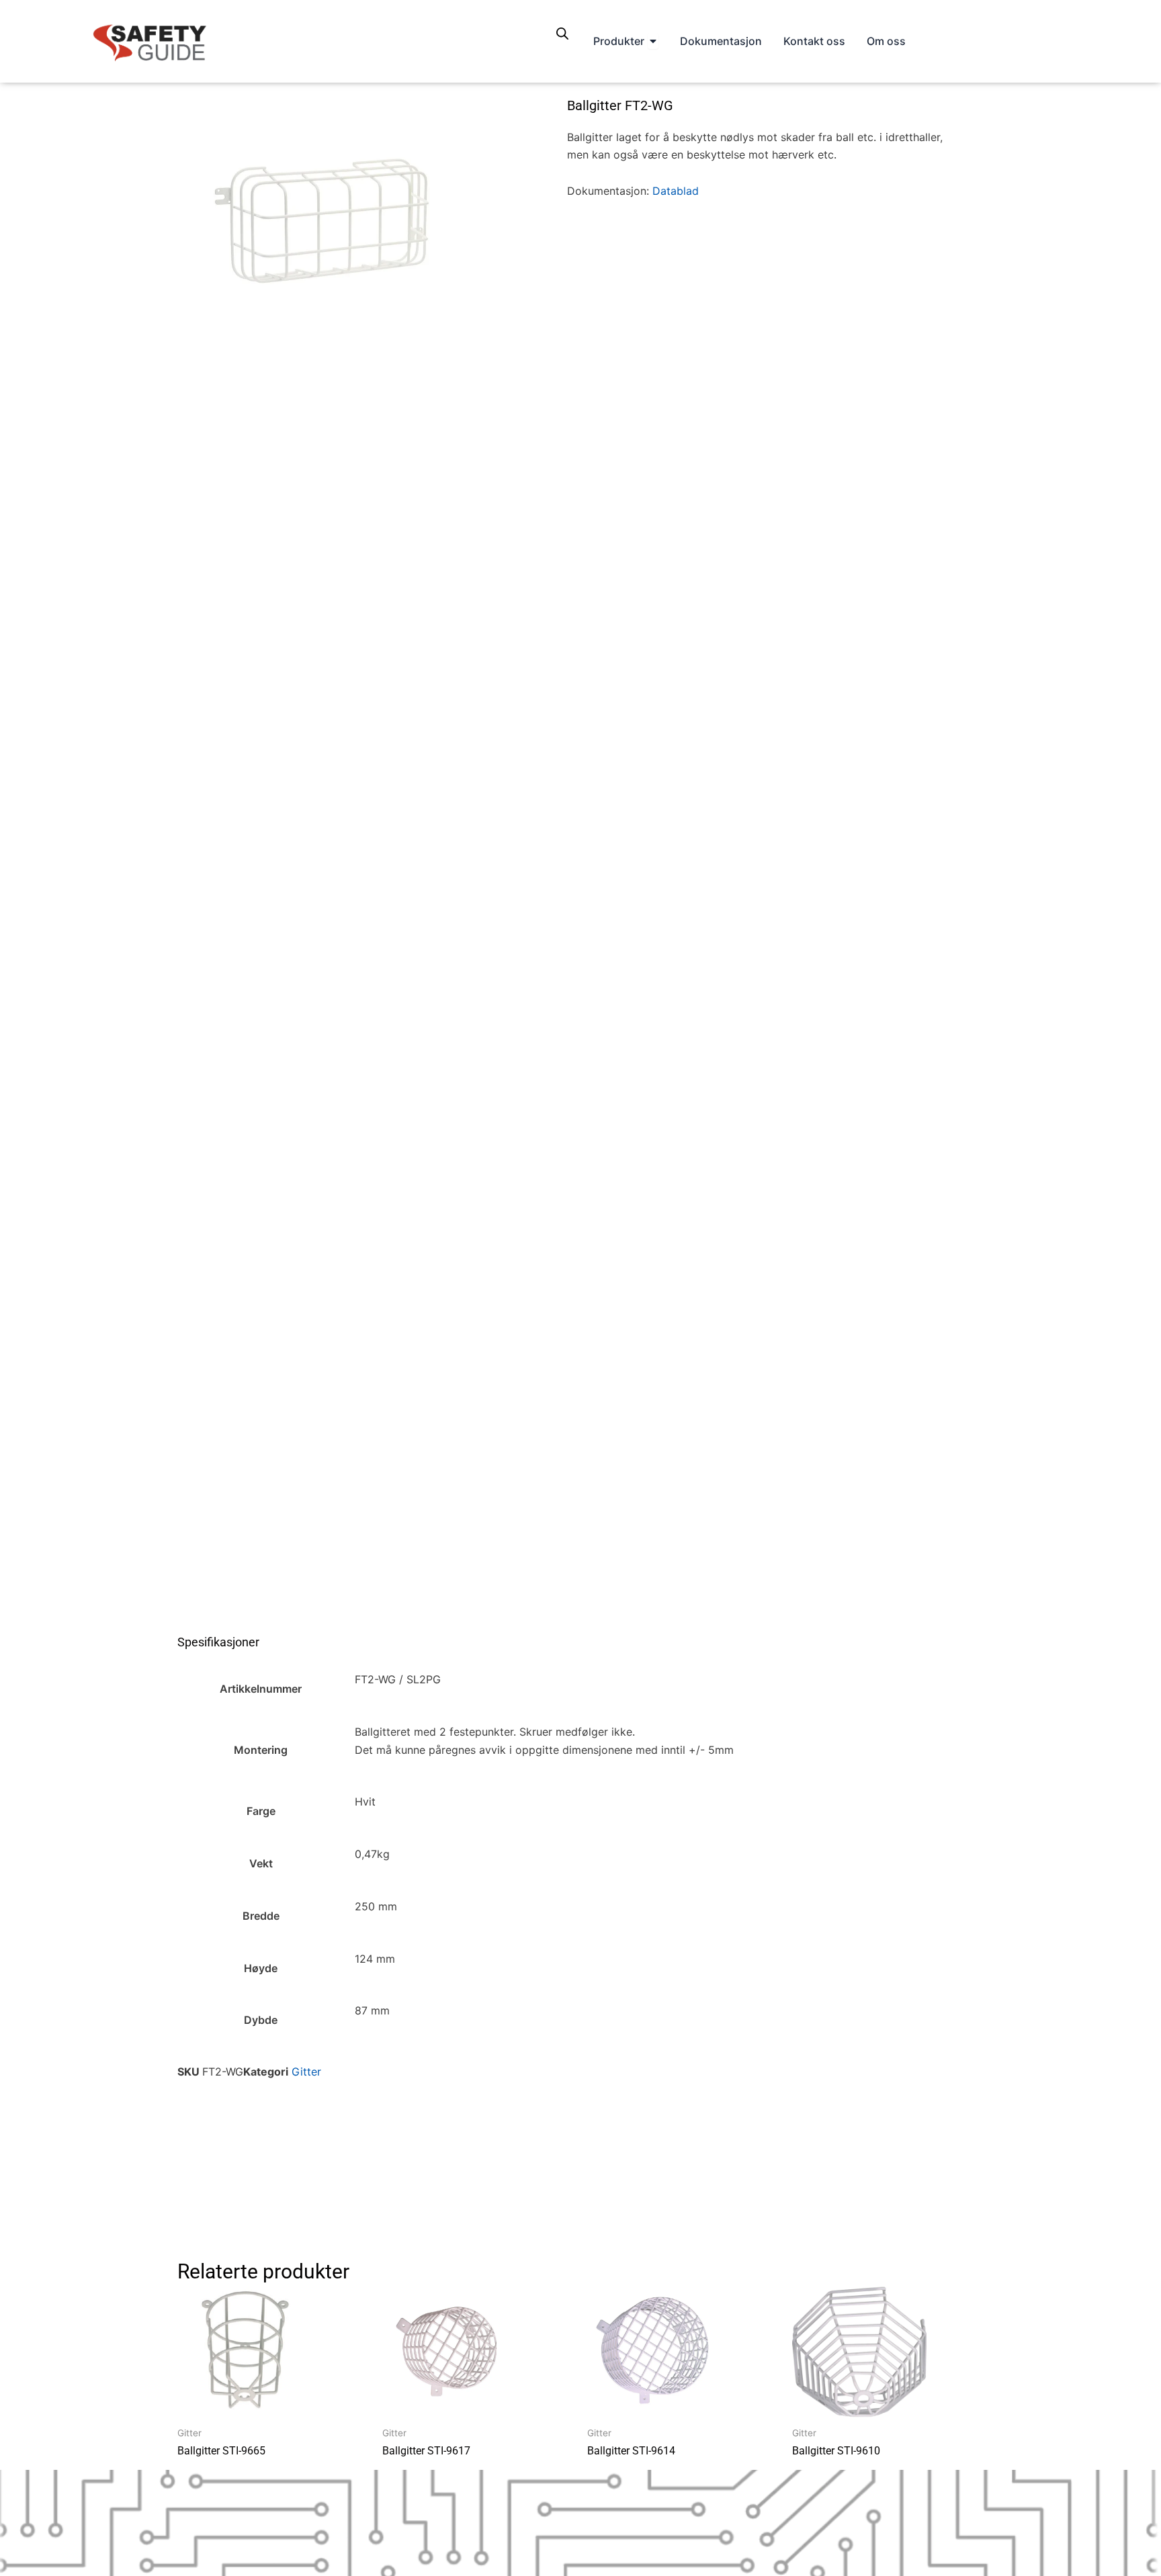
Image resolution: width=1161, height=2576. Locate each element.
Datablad (676, 191)
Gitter (306, 2072)
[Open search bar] (562, 33)
